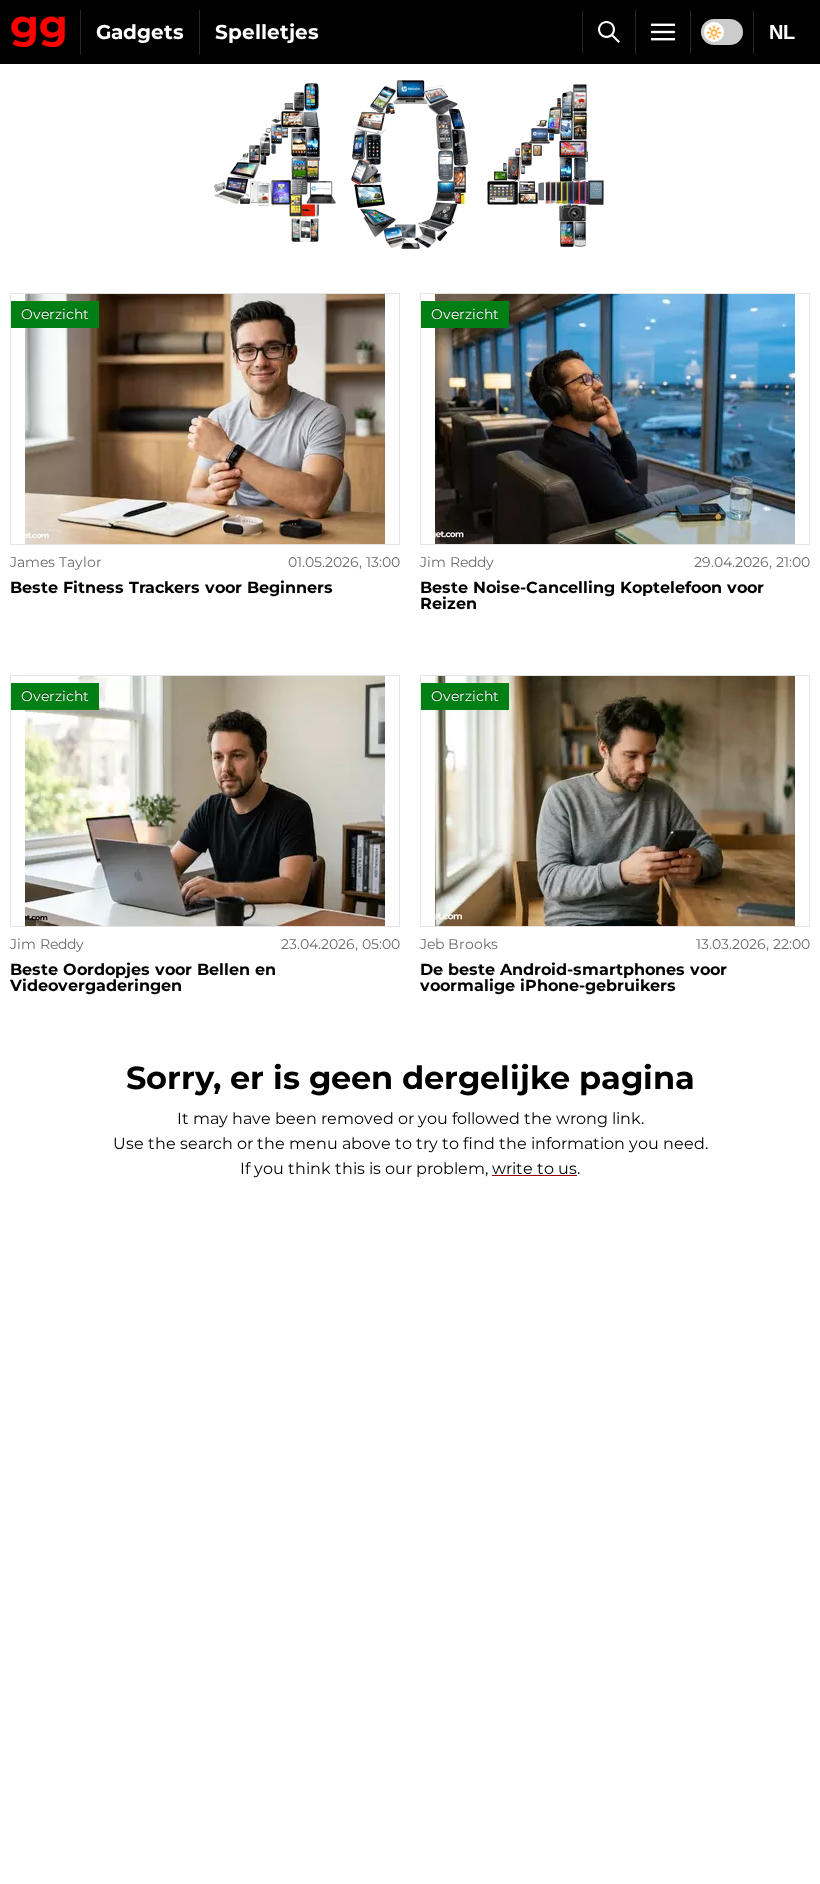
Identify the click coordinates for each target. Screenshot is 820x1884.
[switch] (722, 32)
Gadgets (140, 32)
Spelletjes (267, 32)
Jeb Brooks (459, 944)
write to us (534, 1168)
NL (782, 32)
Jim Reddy (457, 562)
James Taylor (56, 562)
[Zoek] (608, 32)
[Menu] (663, 32)
